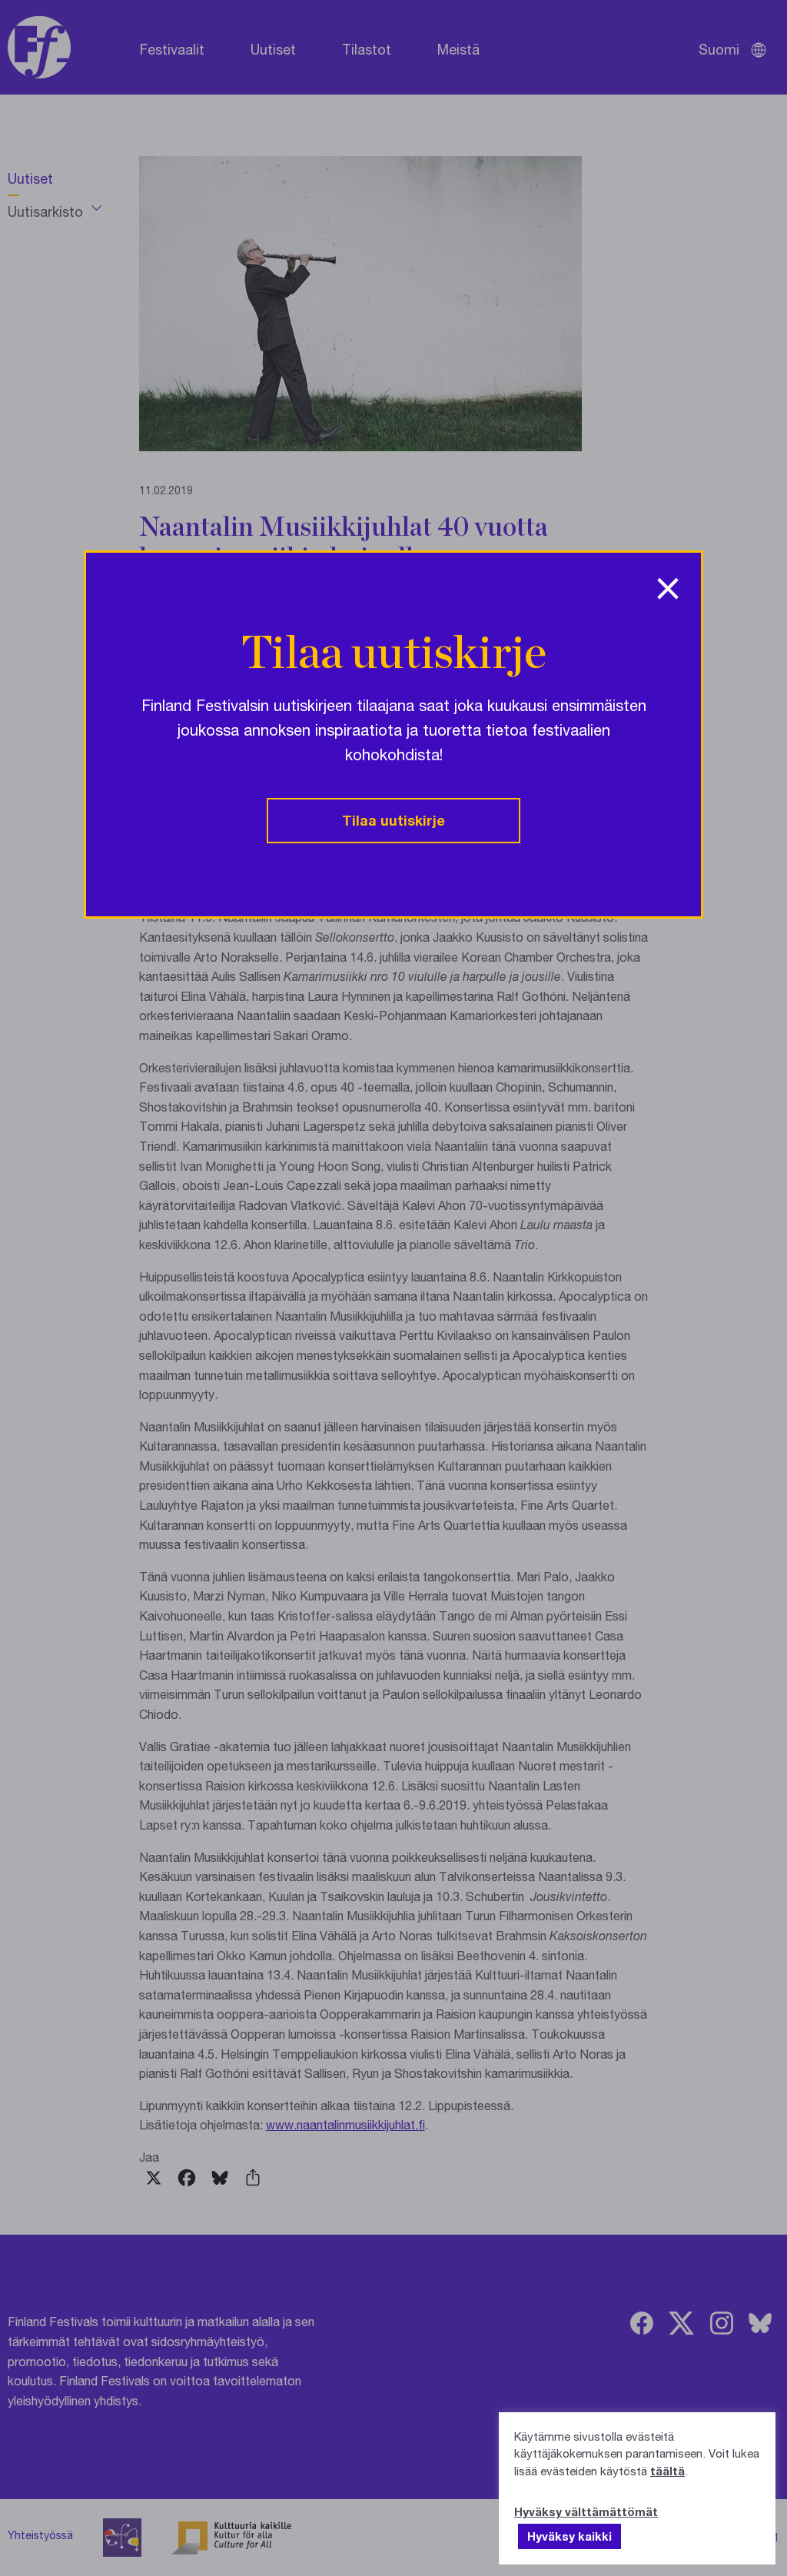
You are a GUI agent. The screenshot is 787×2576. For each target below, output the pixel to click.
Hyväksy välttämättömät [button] (586, 2511)
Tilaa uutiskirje (393, 820)
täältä (667, 2471)
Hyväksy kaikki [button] (569, 2536)
